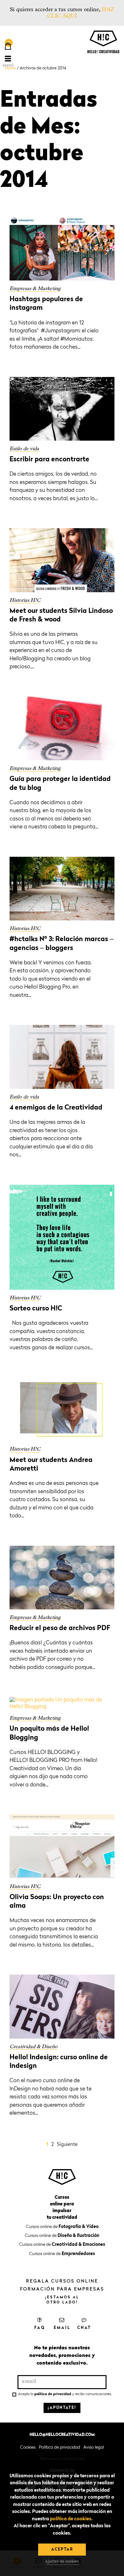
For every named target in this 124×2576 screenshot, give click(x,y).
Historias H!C (25, 600)
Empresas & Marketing (35, 288)
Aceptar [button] (62, 2550)
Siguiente (67, 2145)
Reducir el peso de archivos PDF (60, 1628)
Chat (84, 2328)
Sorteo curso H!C (36, 1309)
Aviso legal (94, 2447)
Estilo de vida (24, 448)
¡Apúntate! (62, 2408)
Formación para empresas (62, 2289)
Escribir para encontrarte (49, 460)
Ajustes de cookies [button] (62, 2562)
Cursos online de (62, 2227)
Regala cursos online (62, 2281)
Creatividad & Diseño (34, 2046)
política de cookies (71, 2519)
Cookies (28, 2447)
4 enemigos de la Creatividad (56, 1108)
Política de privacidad (59, 2447)
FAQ (40, 2328)
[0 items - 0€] (8, 47)
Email (62, 2328)
